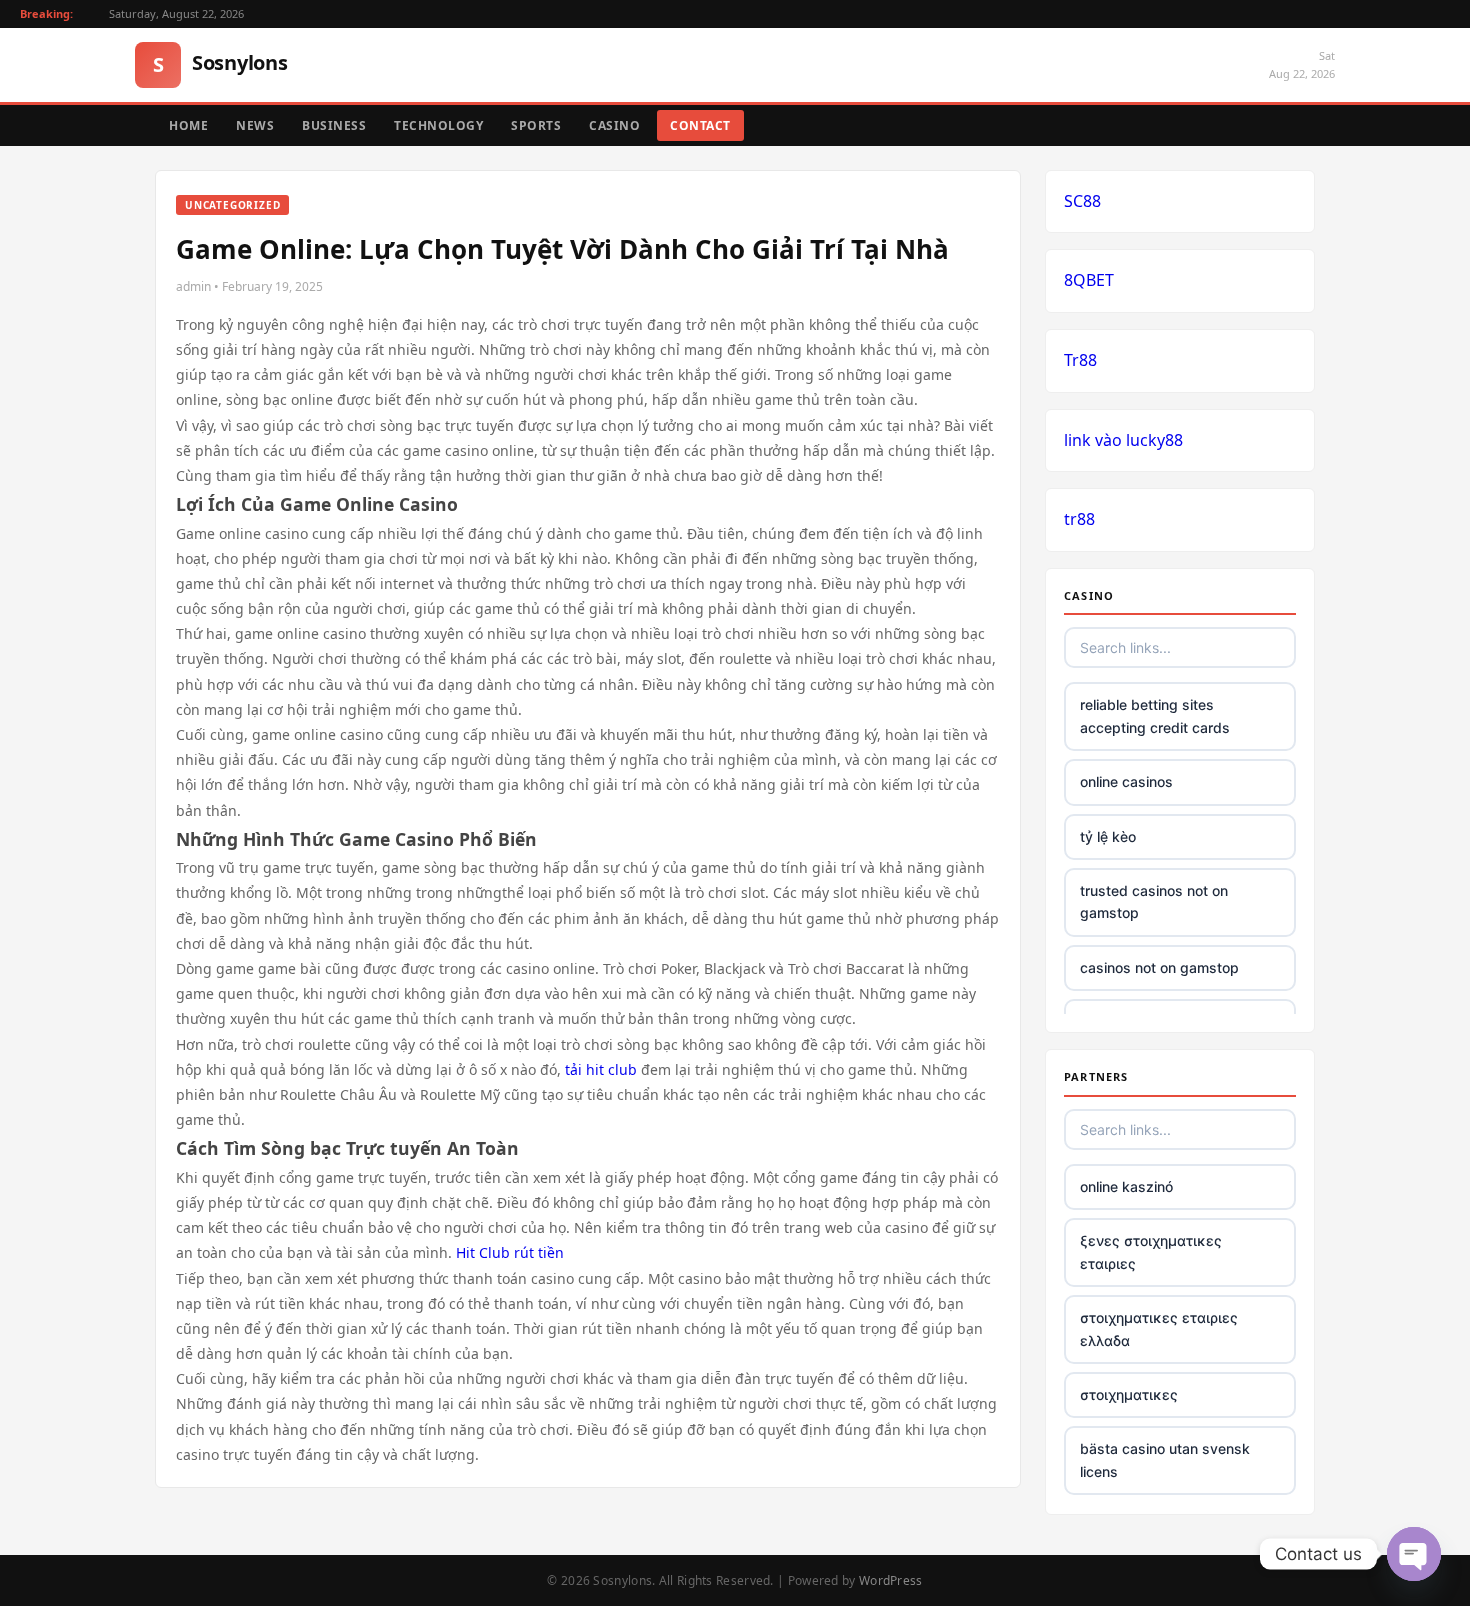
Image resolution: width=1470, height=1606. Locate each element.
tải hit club (601, 1069)
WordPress (891, 1580)
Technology (438, 125)
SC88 (1082, 201)
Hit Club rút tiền (510, 1252)
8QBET (1089, 280)
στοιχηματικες (1129, 1394)
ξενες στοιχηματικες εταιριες (1151, 1251)
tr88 (1079, 519)
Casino (614, 125)
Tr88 (1080, 360)
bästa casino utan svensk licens (1165, 1459)
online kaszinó (1126, 1186)
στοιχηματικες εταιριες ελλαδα (1159, 1328)
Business (334, 125)
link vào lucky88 (1123, 440)
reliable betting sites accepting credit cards (1155, 715)
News (255, 125)
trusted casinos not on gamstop (1154, 901)
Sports (536, 125)
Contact (700, 125)
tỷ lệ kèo (1108, 836)
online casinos (1126, 781)
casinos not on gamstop (1159, 967)
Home (188, 125)
